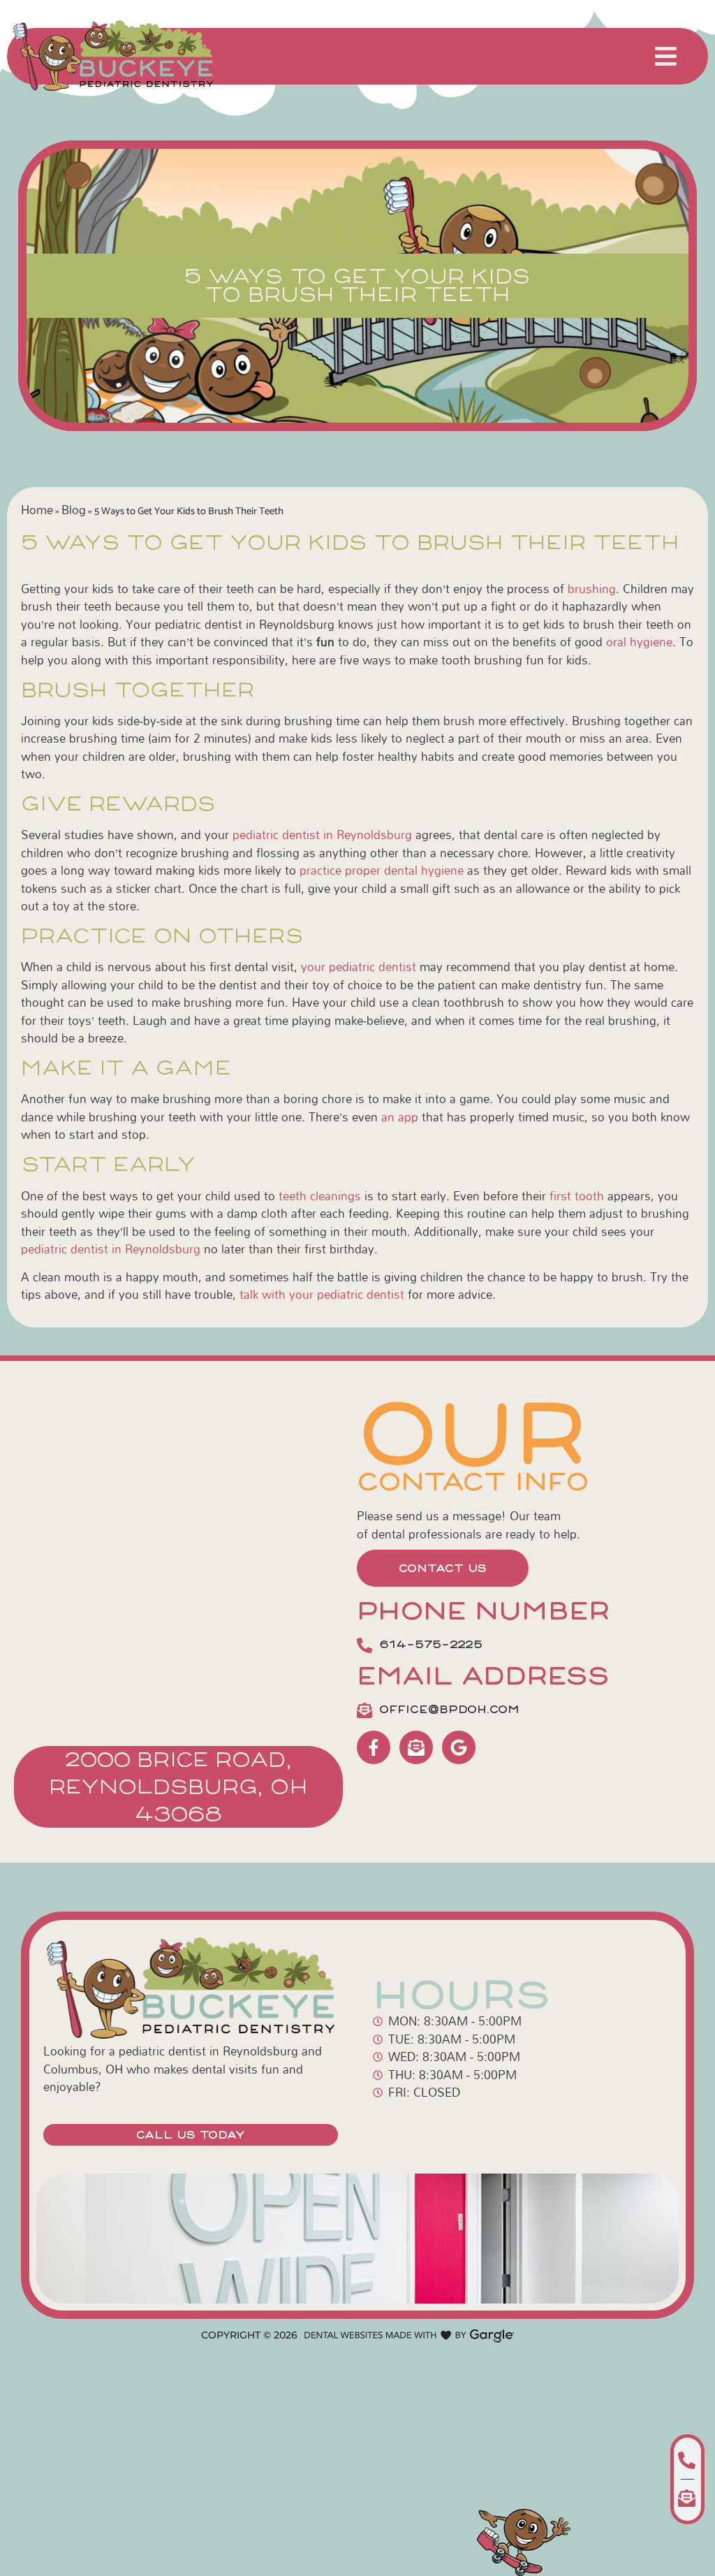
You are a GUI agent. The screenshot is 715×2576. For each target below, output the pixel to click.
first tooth (577, 1196)
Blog (74, 510)
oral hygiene (639, 642)
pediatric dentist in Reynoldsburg (322, 835)
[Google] (459, 1747)
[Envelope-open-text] (416, 1747)
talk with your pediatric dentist (322, 1294)
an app (400, 1117)
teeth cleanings (320, 1196)
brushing (592, 589)
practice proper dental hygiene (382, 870)
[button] (666, 56)
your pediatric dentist (359, 967)
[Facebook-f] (374, 1747)
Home (37, 510)
